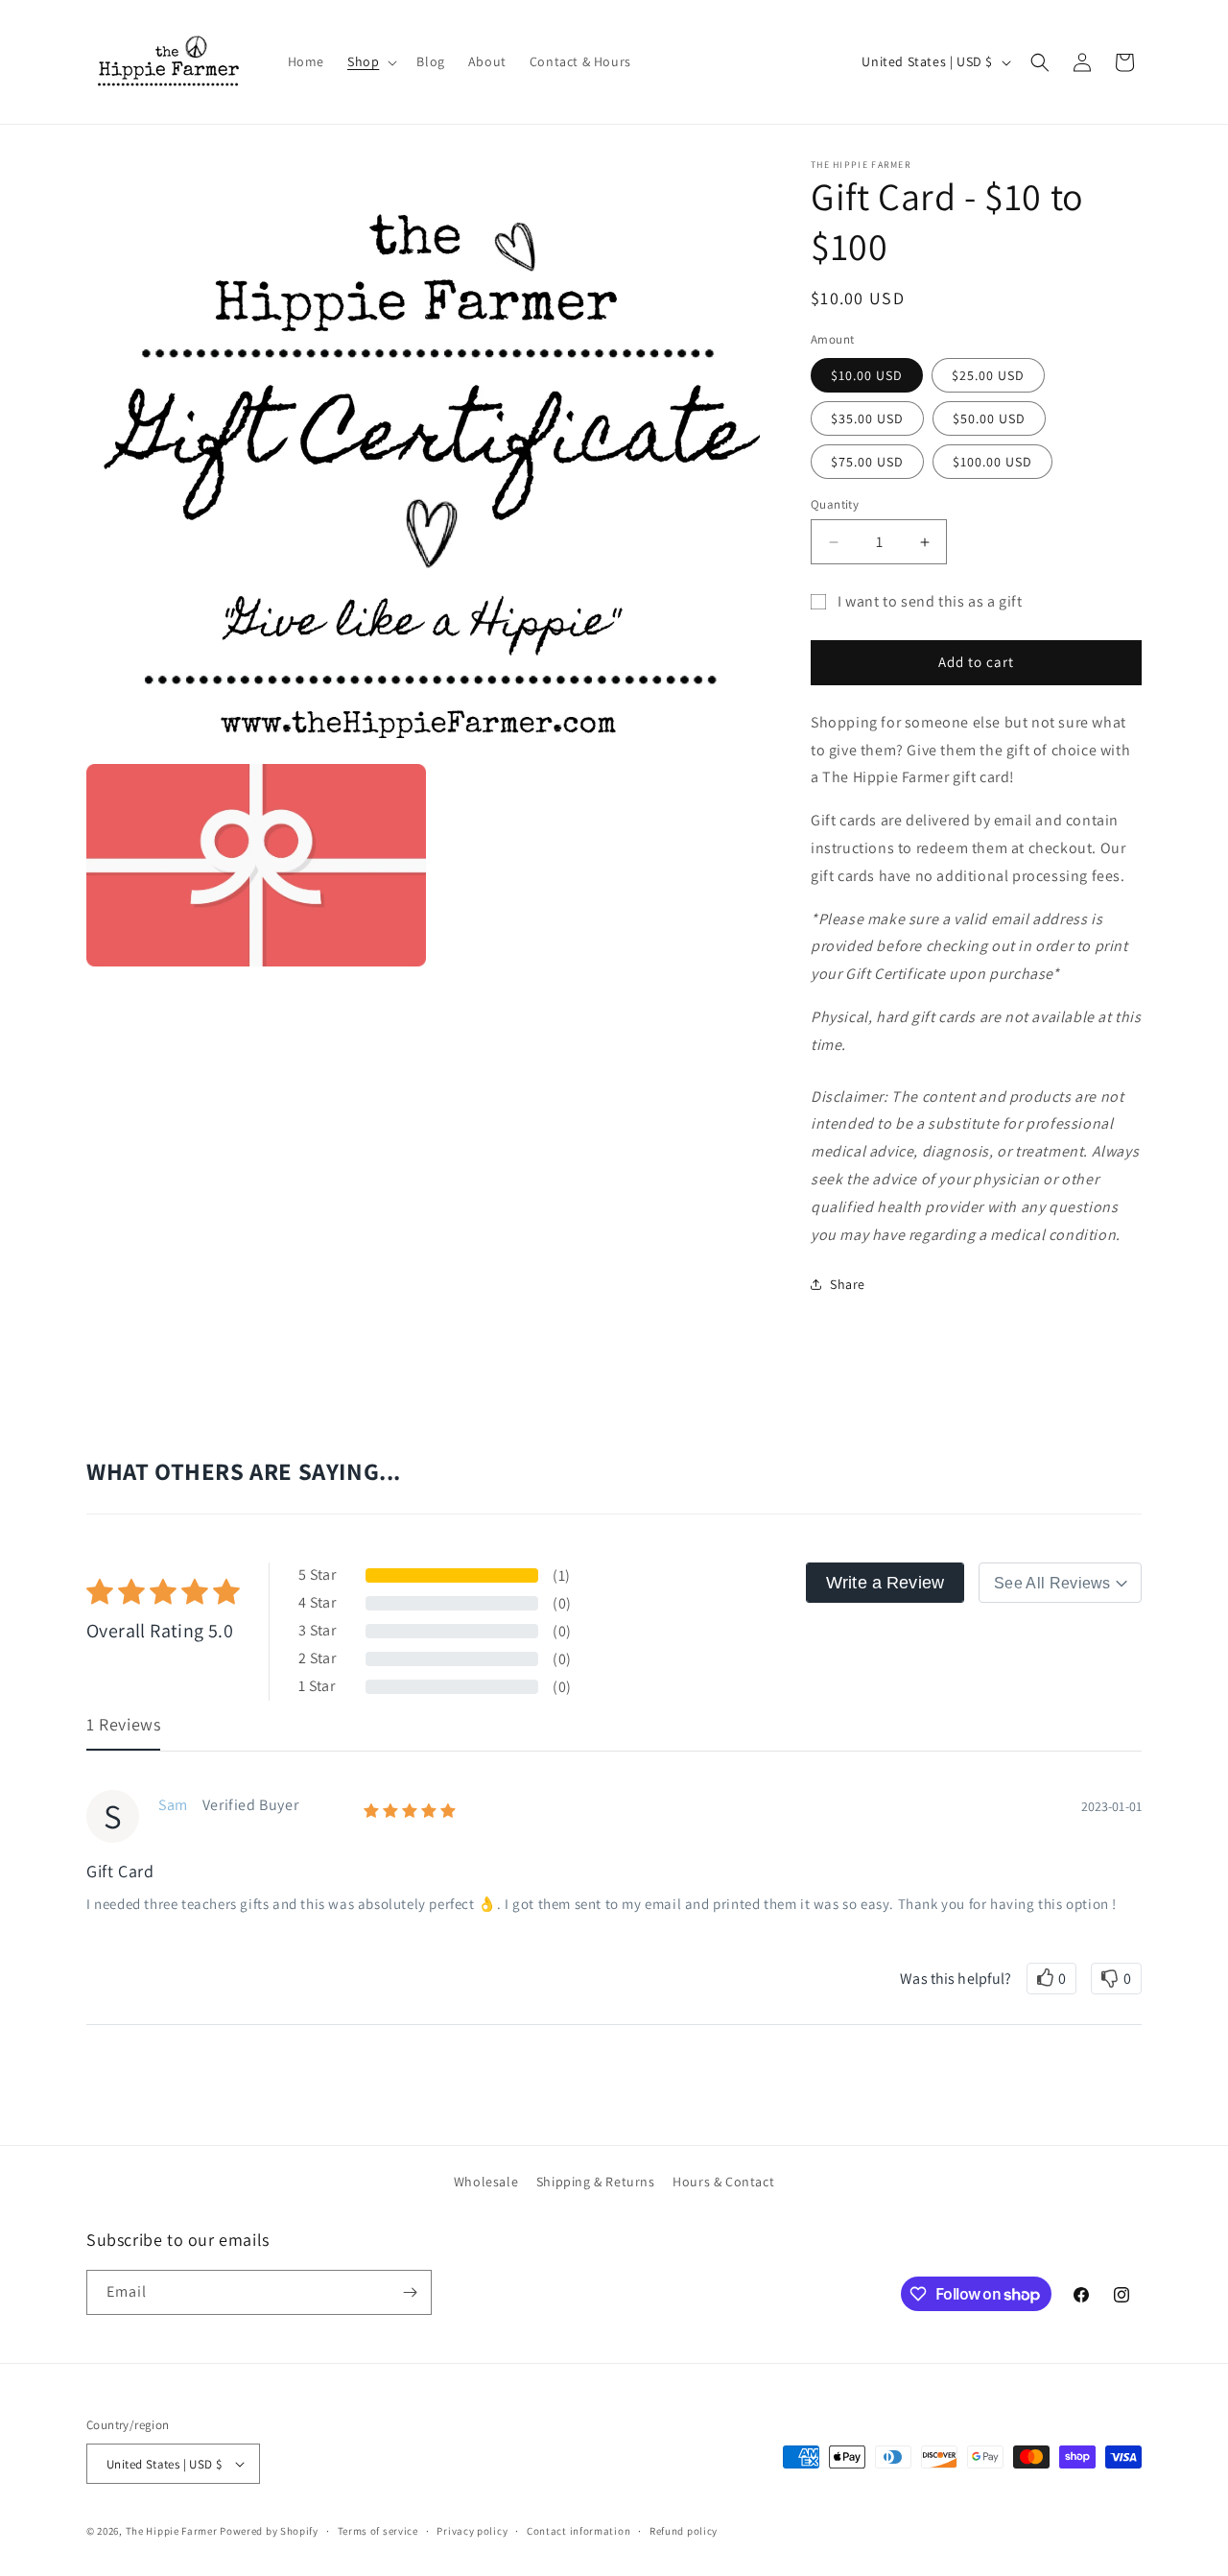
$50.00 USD (989, 418)
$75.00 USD (867, 462)
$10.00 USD (867, 375)
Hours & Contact (723, 2182)
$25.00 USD (988, 375)
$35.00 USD (867, 418)
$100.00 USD (992, 462)
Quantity (835, 504)
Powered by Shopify (269, 2531)
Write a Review (885, 1583)
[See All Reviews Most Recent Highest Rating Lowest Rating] (1060, 1583)
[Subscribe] (410, 2292)
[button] (370, 61)
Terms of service (378, 2531)
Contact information (579, 2531)
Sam (173, 1805)
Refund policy (684, 2531)
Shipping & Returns (596, 2182)
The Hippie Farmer (172, 2531)
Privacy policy (472, 2531)
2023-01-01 (1111, 1806)
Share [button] (848, 1284)
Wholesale (486, 2182)
